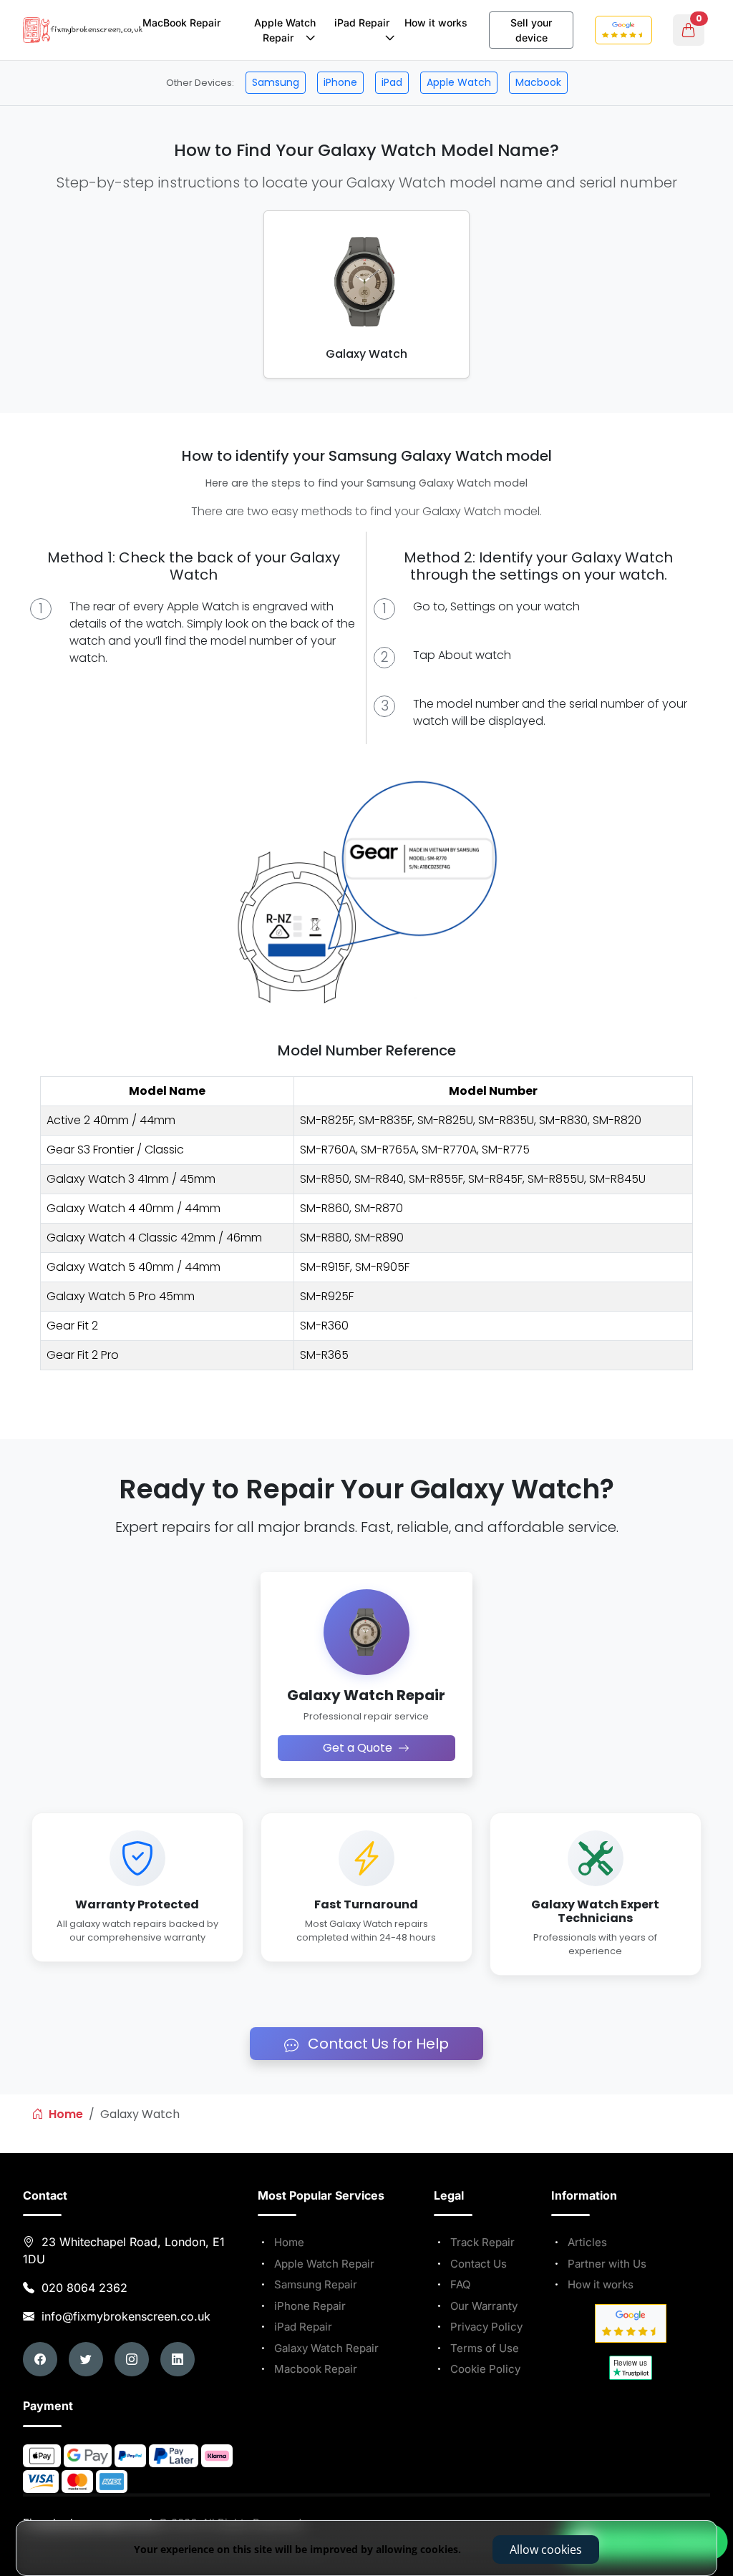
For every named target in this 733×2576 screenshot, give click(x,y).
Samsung (276, 82)
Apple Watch (459, 82)
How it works (436, 23)
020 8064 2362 (84, 2288)
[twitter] (86, 2359)
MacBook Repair (181, 23)
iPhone (340, 82)
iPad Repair (365, 23)
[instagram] (132, 2359)
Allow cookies (546, 2550)
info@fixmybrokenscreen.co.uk (124, 2316)
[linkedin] (178, 2359)
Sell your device (531, 30)
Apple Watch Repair (285, 30)
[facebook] (40, 2359)
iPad (392, 82)
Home (64, 2114)
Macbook (538, 82)
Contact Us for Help (377, 2044)
